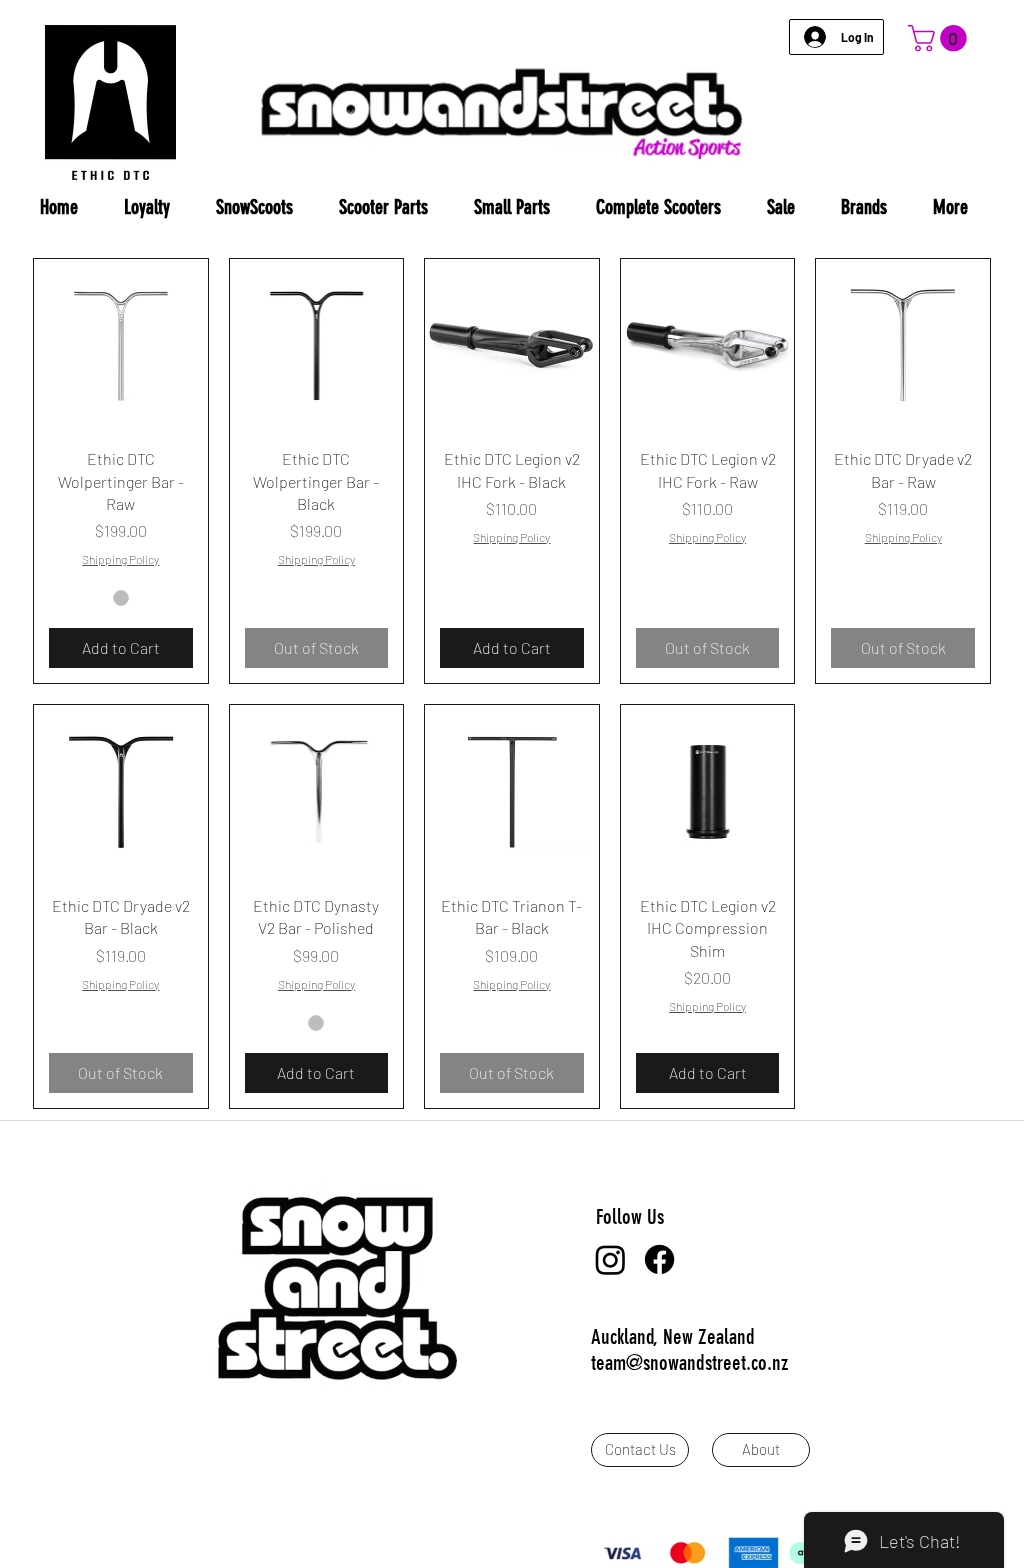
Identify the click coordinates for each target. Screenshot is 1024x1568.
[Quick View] (121, 346)
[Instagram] (610, 1259)
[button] (940, 38)
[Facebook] (659, 1259)
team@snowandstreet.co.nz (689, 1362)
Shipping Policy (120, 559)
